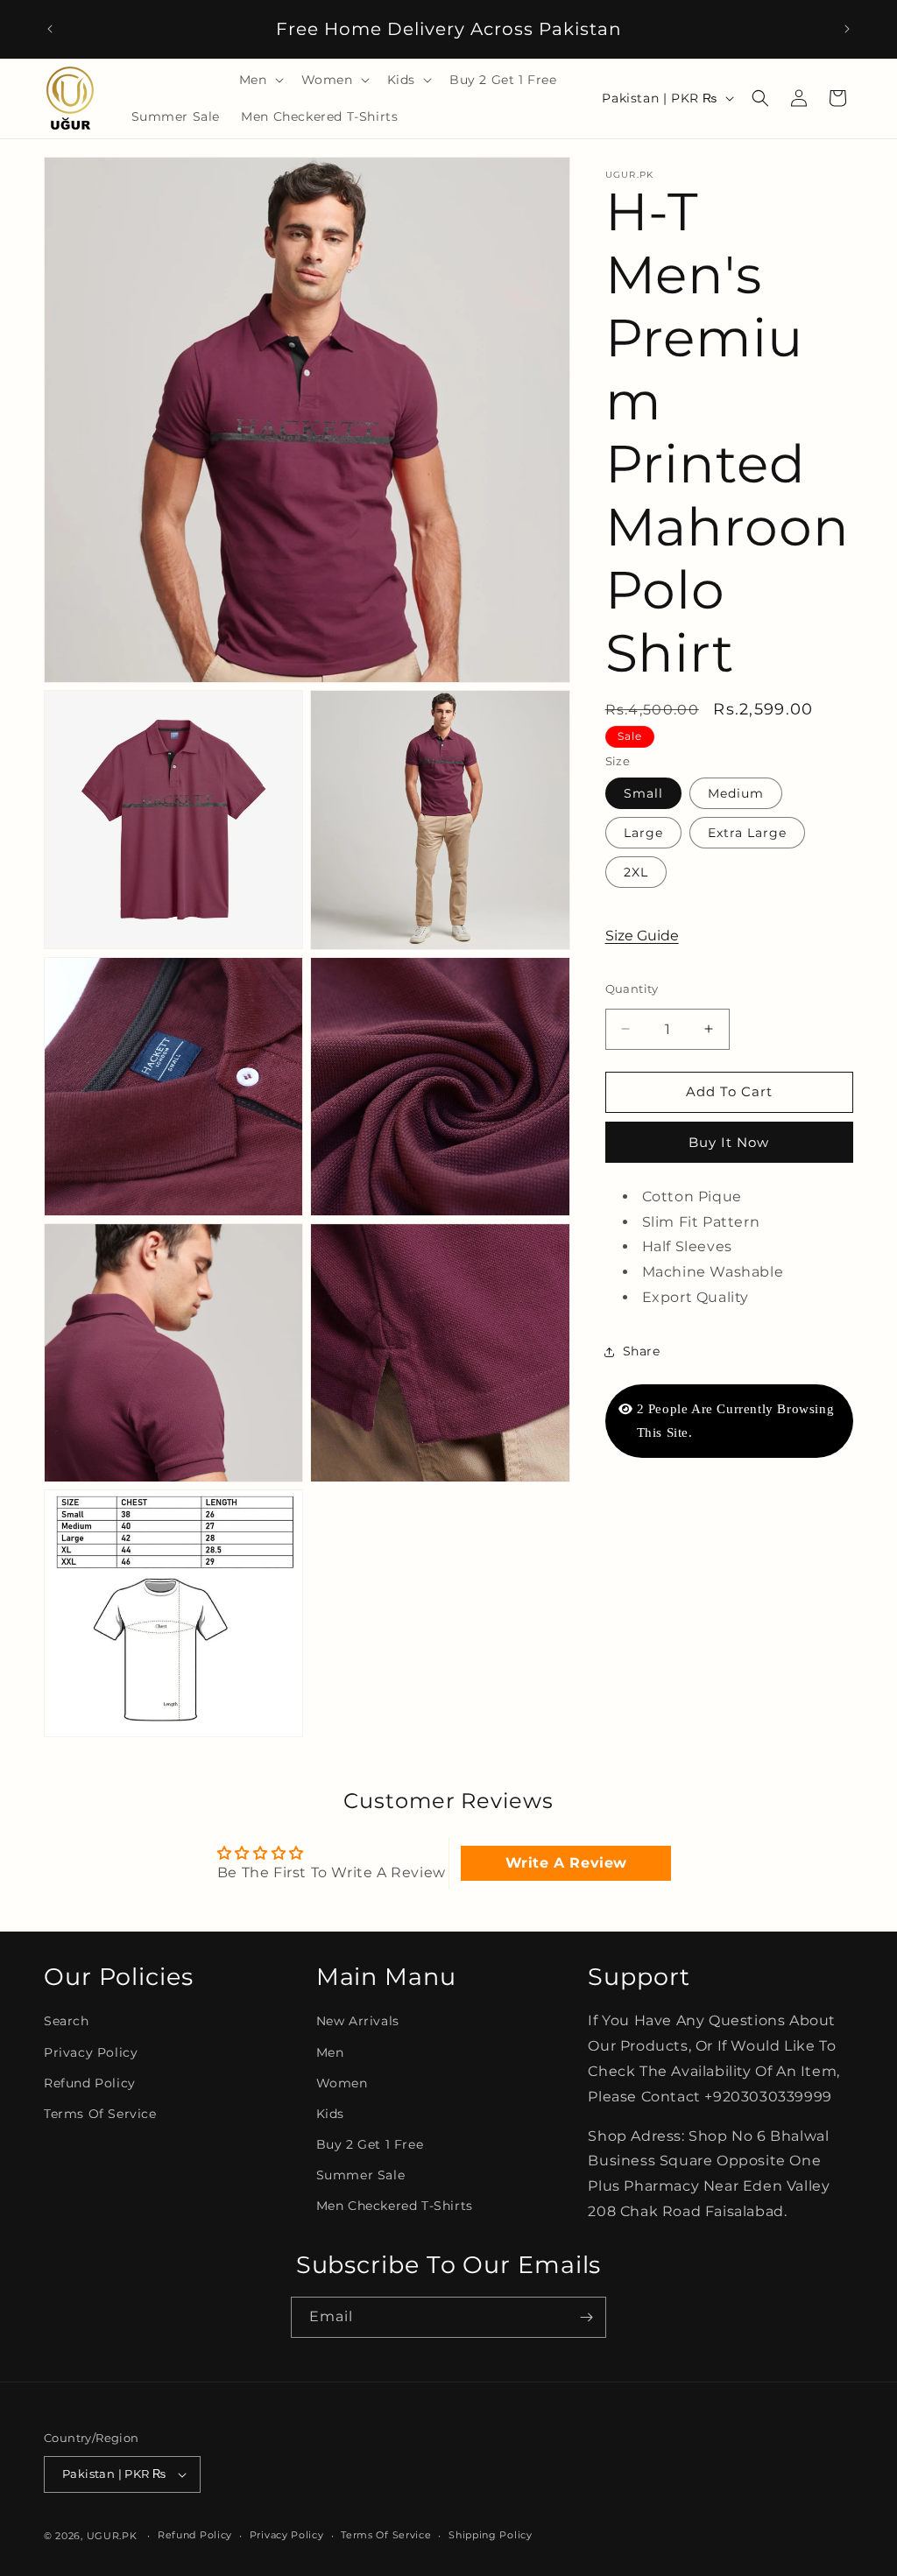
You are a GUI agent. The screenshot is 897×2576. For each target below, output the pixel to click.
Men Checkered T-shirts (395, 2206)
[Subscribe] (586, 2317)
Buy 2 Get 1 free (370, 2144)
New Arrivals (358, 2021)
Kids (330, 2114)
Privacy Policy (91, 2052)
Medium (736, 793)
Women (342, 2083)
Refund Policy (90, 2083)
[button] (260, 80)
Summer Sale (361, 2175)
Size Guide (642, 936)
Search (67, 2021)
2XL (636, 872)
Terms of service (386, 2535)
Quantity (632, 989)
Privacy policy (287, 2535)
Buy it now (729, 1142)
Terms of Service (100, 2114)
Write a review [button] (566, 1863)
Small (643, 793)
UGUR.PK (112, 2536)
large (643, 833)
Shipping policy (491, 2535)
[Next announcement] (847, 29)
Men (330, 2052)
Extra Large (747, 833)
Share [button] (642, 1351)
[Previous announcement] (50, 29)
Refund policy (195, 2535)
